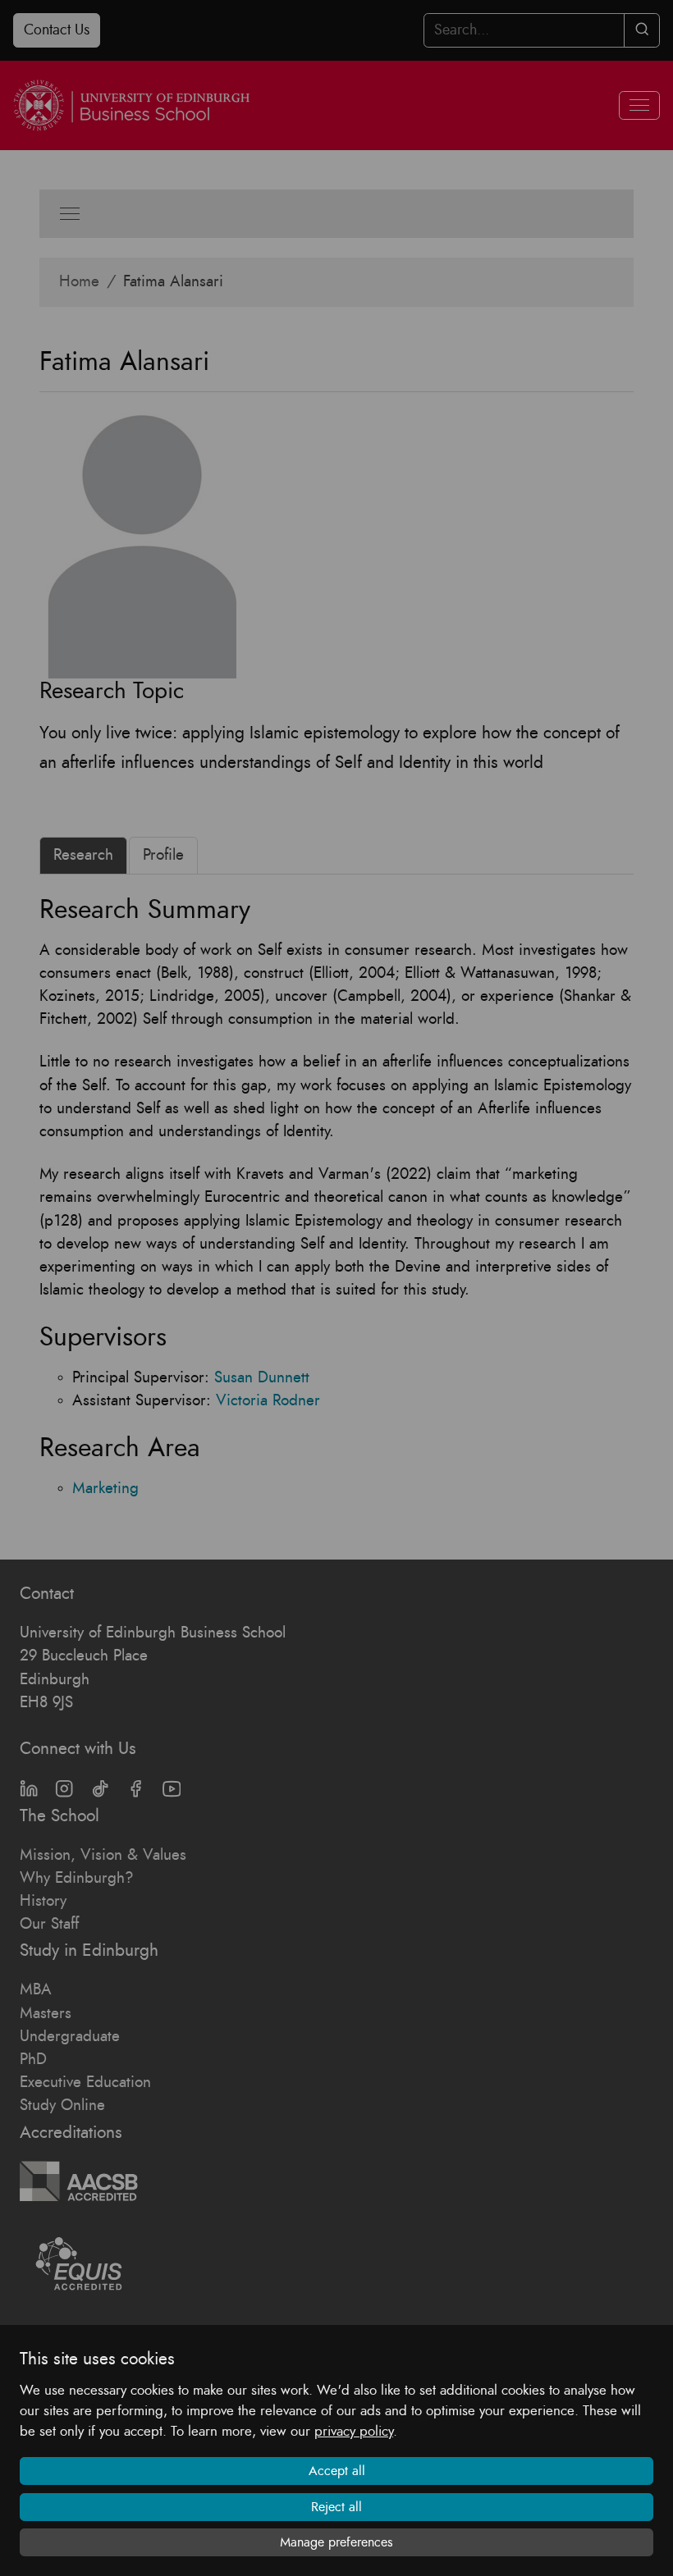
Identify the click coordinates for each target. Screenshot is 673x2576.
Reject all (336, 2507)
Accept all (337, 2471)
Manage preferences (336, 2542)
